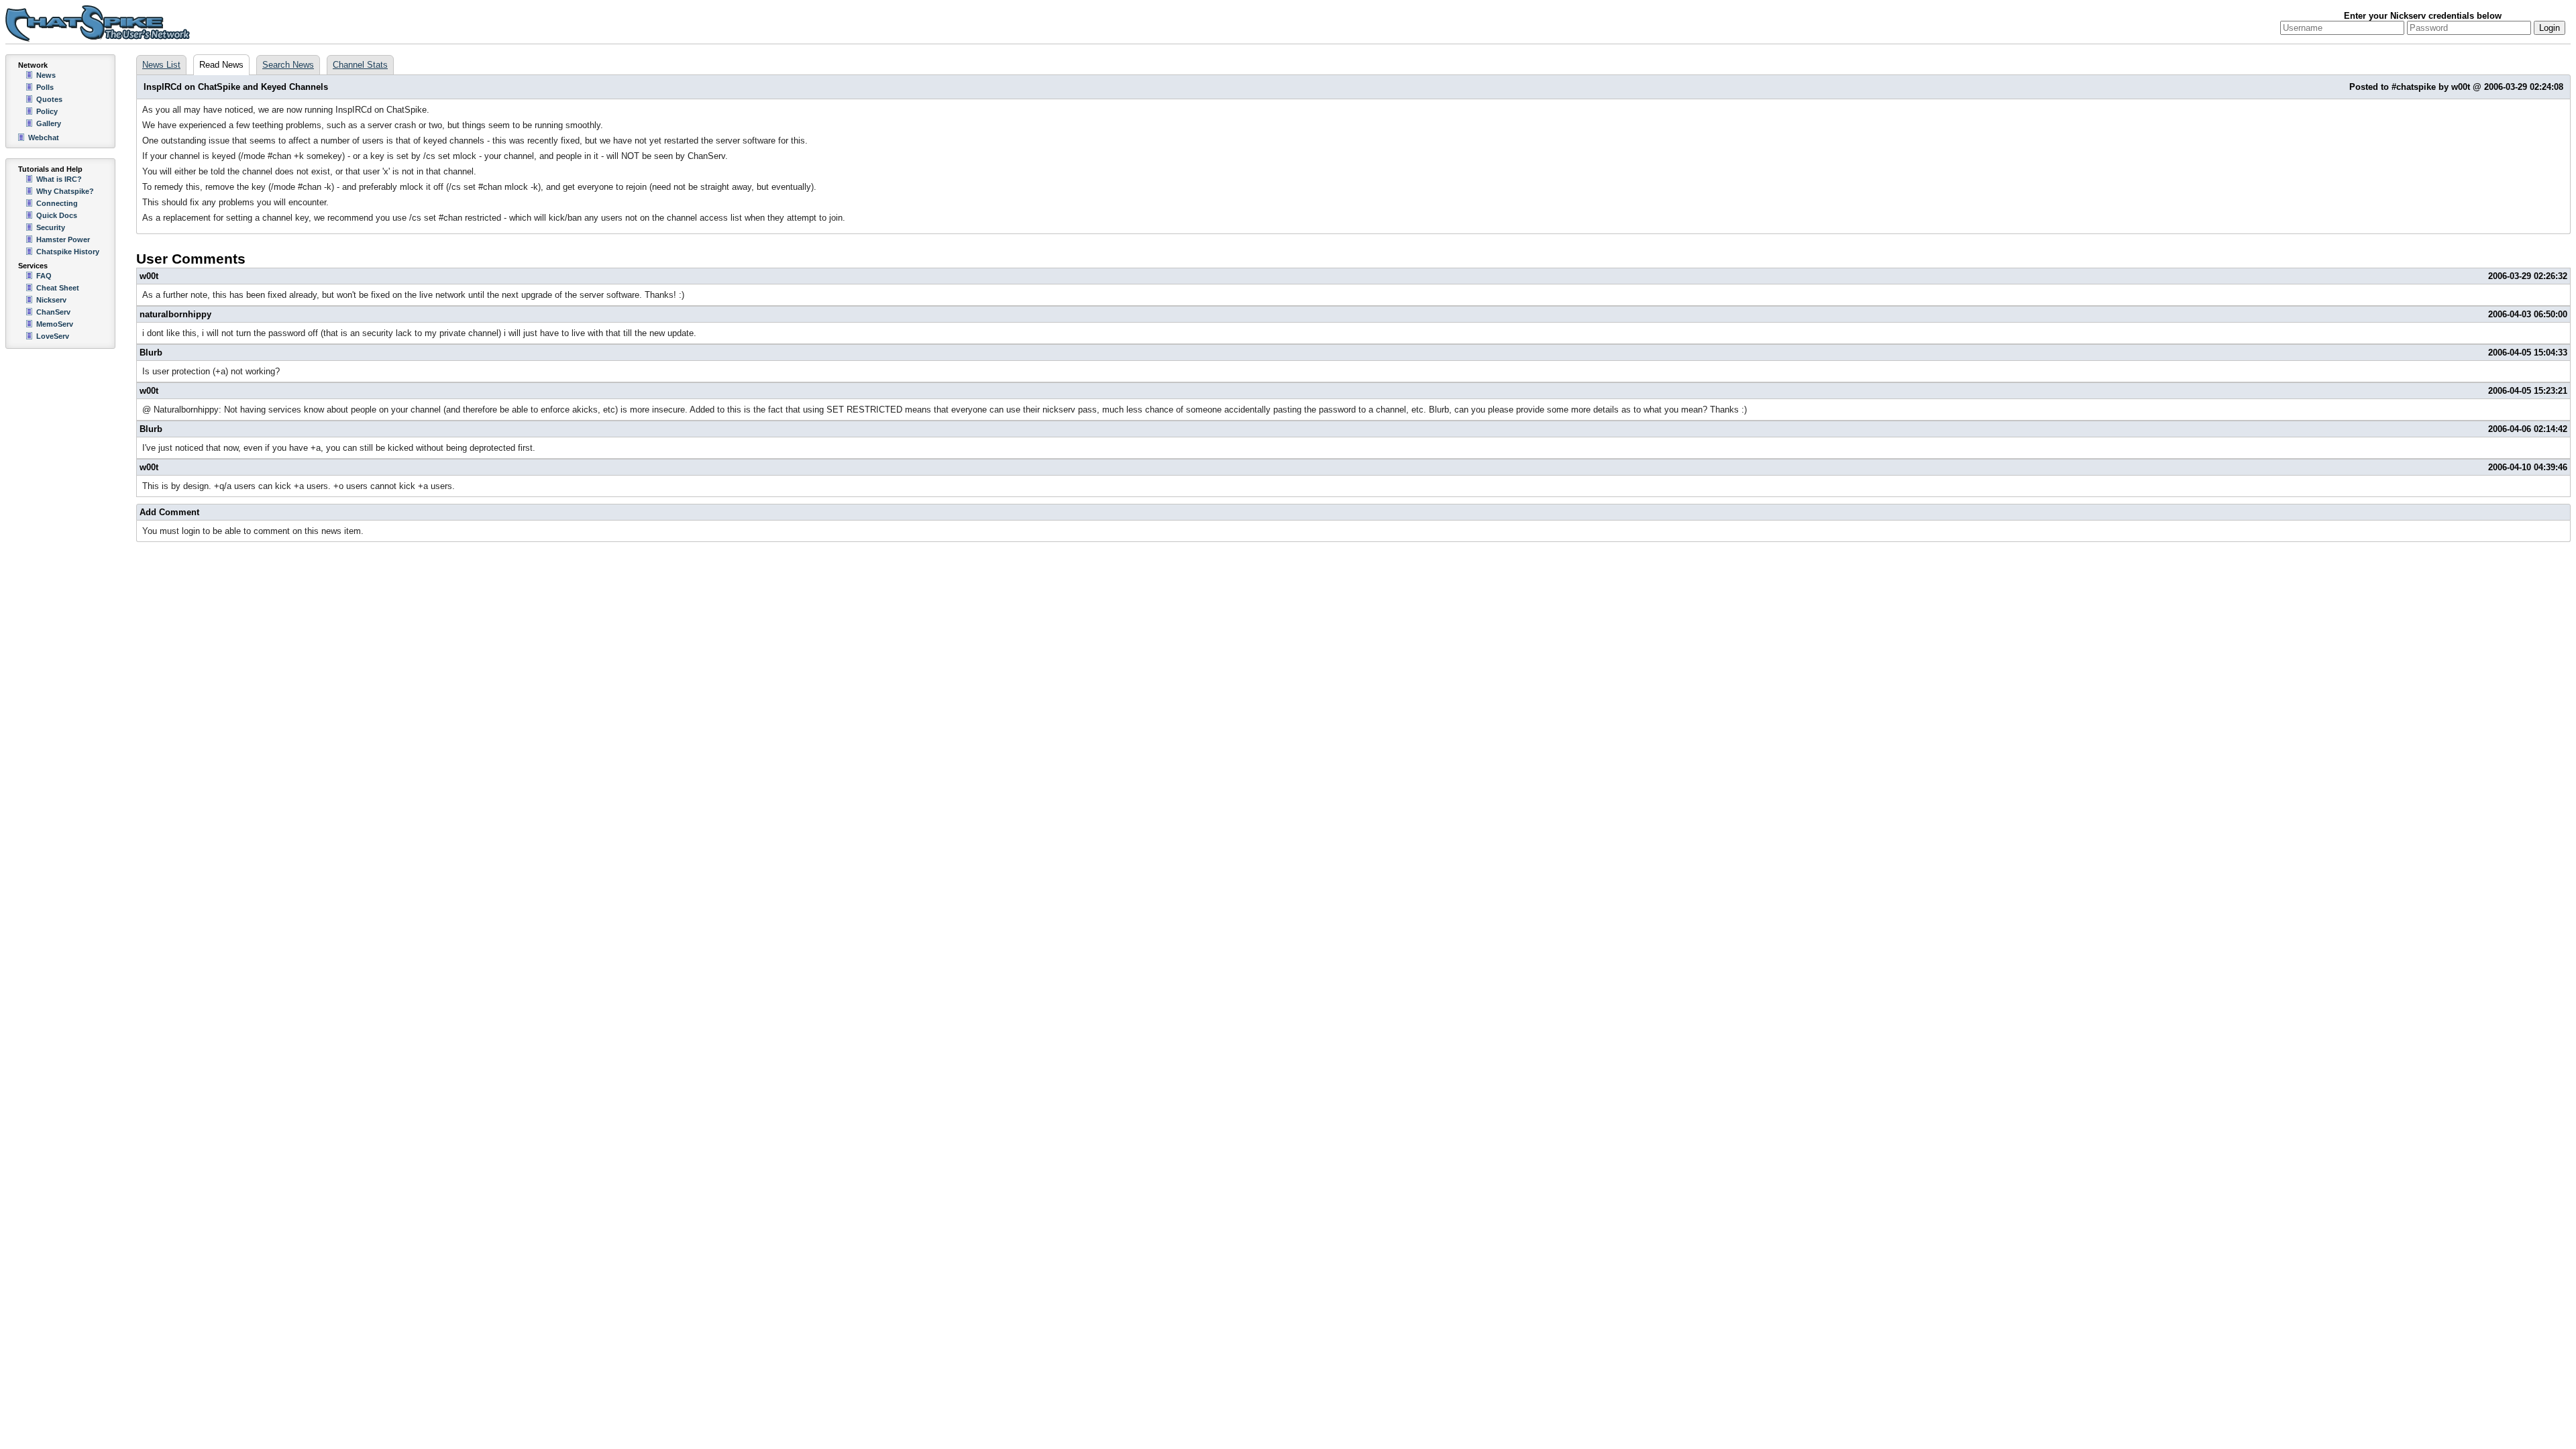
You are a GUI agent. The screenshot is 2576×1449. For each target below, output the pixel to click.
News (46, 75)
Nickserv (51, 300)
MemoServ (55, 324)
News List (161, 65)
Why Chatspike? (65, 191)
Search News (288, 65)
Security (51, 227)
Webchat (44, 138)
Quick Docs (57, 215)
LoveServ (53, 336)
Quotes (49, 99)
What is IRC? (59, 179)
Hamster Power (63, 239)
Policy (47, 111)
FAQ (44, 276)
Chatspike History (68, 252)
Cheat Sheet (58, 288)
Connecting (57, 203)
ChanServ (53, 312)
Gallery (49, 123)
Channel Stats (360, 65)
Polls (45, 87)
